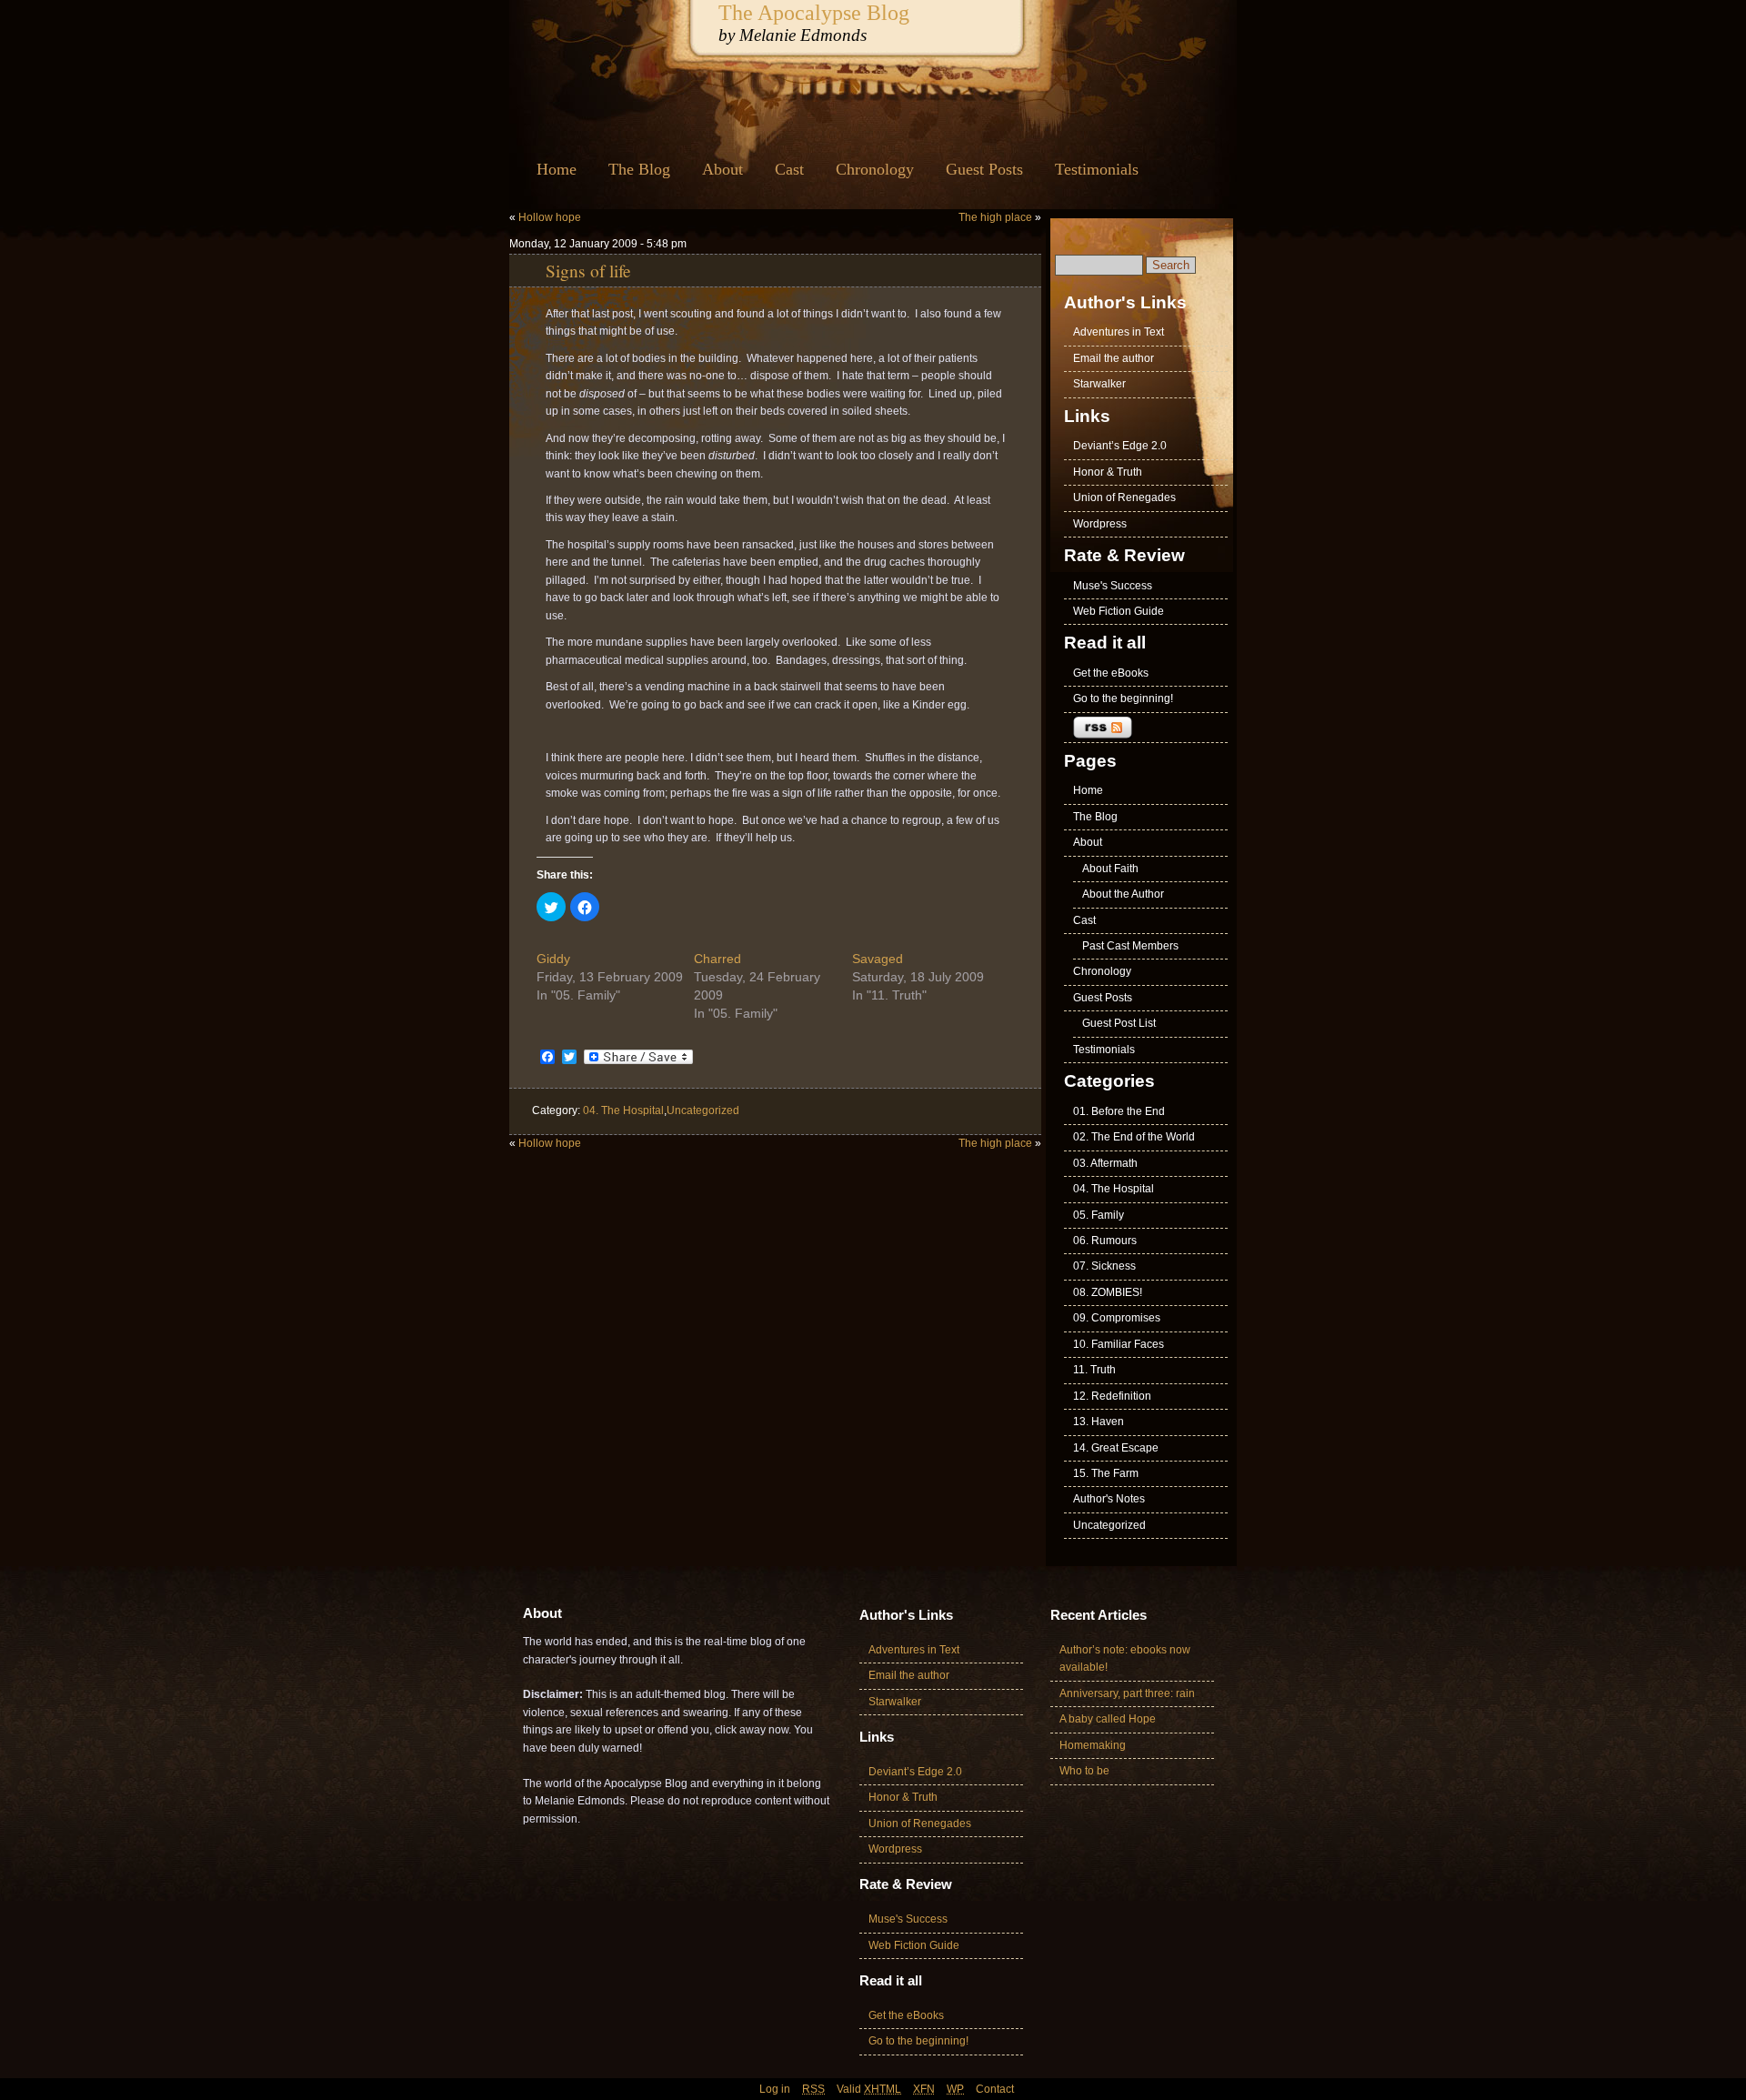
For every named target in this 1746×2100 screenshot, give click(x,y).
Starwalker (1099, 384)
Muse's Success (1113, 586)
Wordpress (1100, 524)
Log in (775, 2089)
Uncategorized (703, 1110)
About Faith (1110, 869)
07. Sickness (1104, 1266)
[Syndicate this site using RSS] (1146, 728)
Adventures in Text (1119, 332)
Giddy (553, 959)
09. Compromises (1117, 1318)
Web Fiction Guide (1119, 611)
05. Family (1099, 1215)
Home (557, 169)
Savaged (878, 959)
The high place (995, 217)
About (722, 169)
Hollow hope (550, 217)
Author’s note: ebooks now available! (1125, 1658)
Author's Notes (1109, 1499)
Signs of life (588, 270)
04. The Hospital (623, 1110)
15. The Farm (1106, 1473)
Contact (995, 2089)
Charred (717, 959)
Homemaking (1093, 1745)
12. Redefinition (1112, 1396)
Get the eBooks (1111, 673)
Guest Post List (1119, 1023)
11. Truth (1094, 1370)
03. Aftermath (1105, 1163)
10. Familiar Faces (1119, 1344)
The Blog (639, 169)
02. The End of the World (1134, 1137)
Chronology (875, 169)
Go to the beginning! (1123, 698)
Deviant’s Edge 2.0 (1120, 446)
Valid (869, 2089)
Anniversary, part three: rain (1127, 1693)
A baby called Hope (1108, 1719)
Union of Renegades (1124, 497)
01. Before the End (1119, 1111)
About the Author (1123, 894)
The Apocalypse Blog (814, 12)
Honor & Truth (1108, 472)
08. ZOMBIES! (1108, 1292)
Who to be (1084, 1771)
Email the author (1114, 358)
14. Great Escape (1116, 1448)
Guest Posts (984, 169)
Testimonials (1097, 169)
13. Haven (1099, 1422)
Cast (789, 169)
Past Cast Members (1130, 946)
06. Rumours (1105, 1241)
